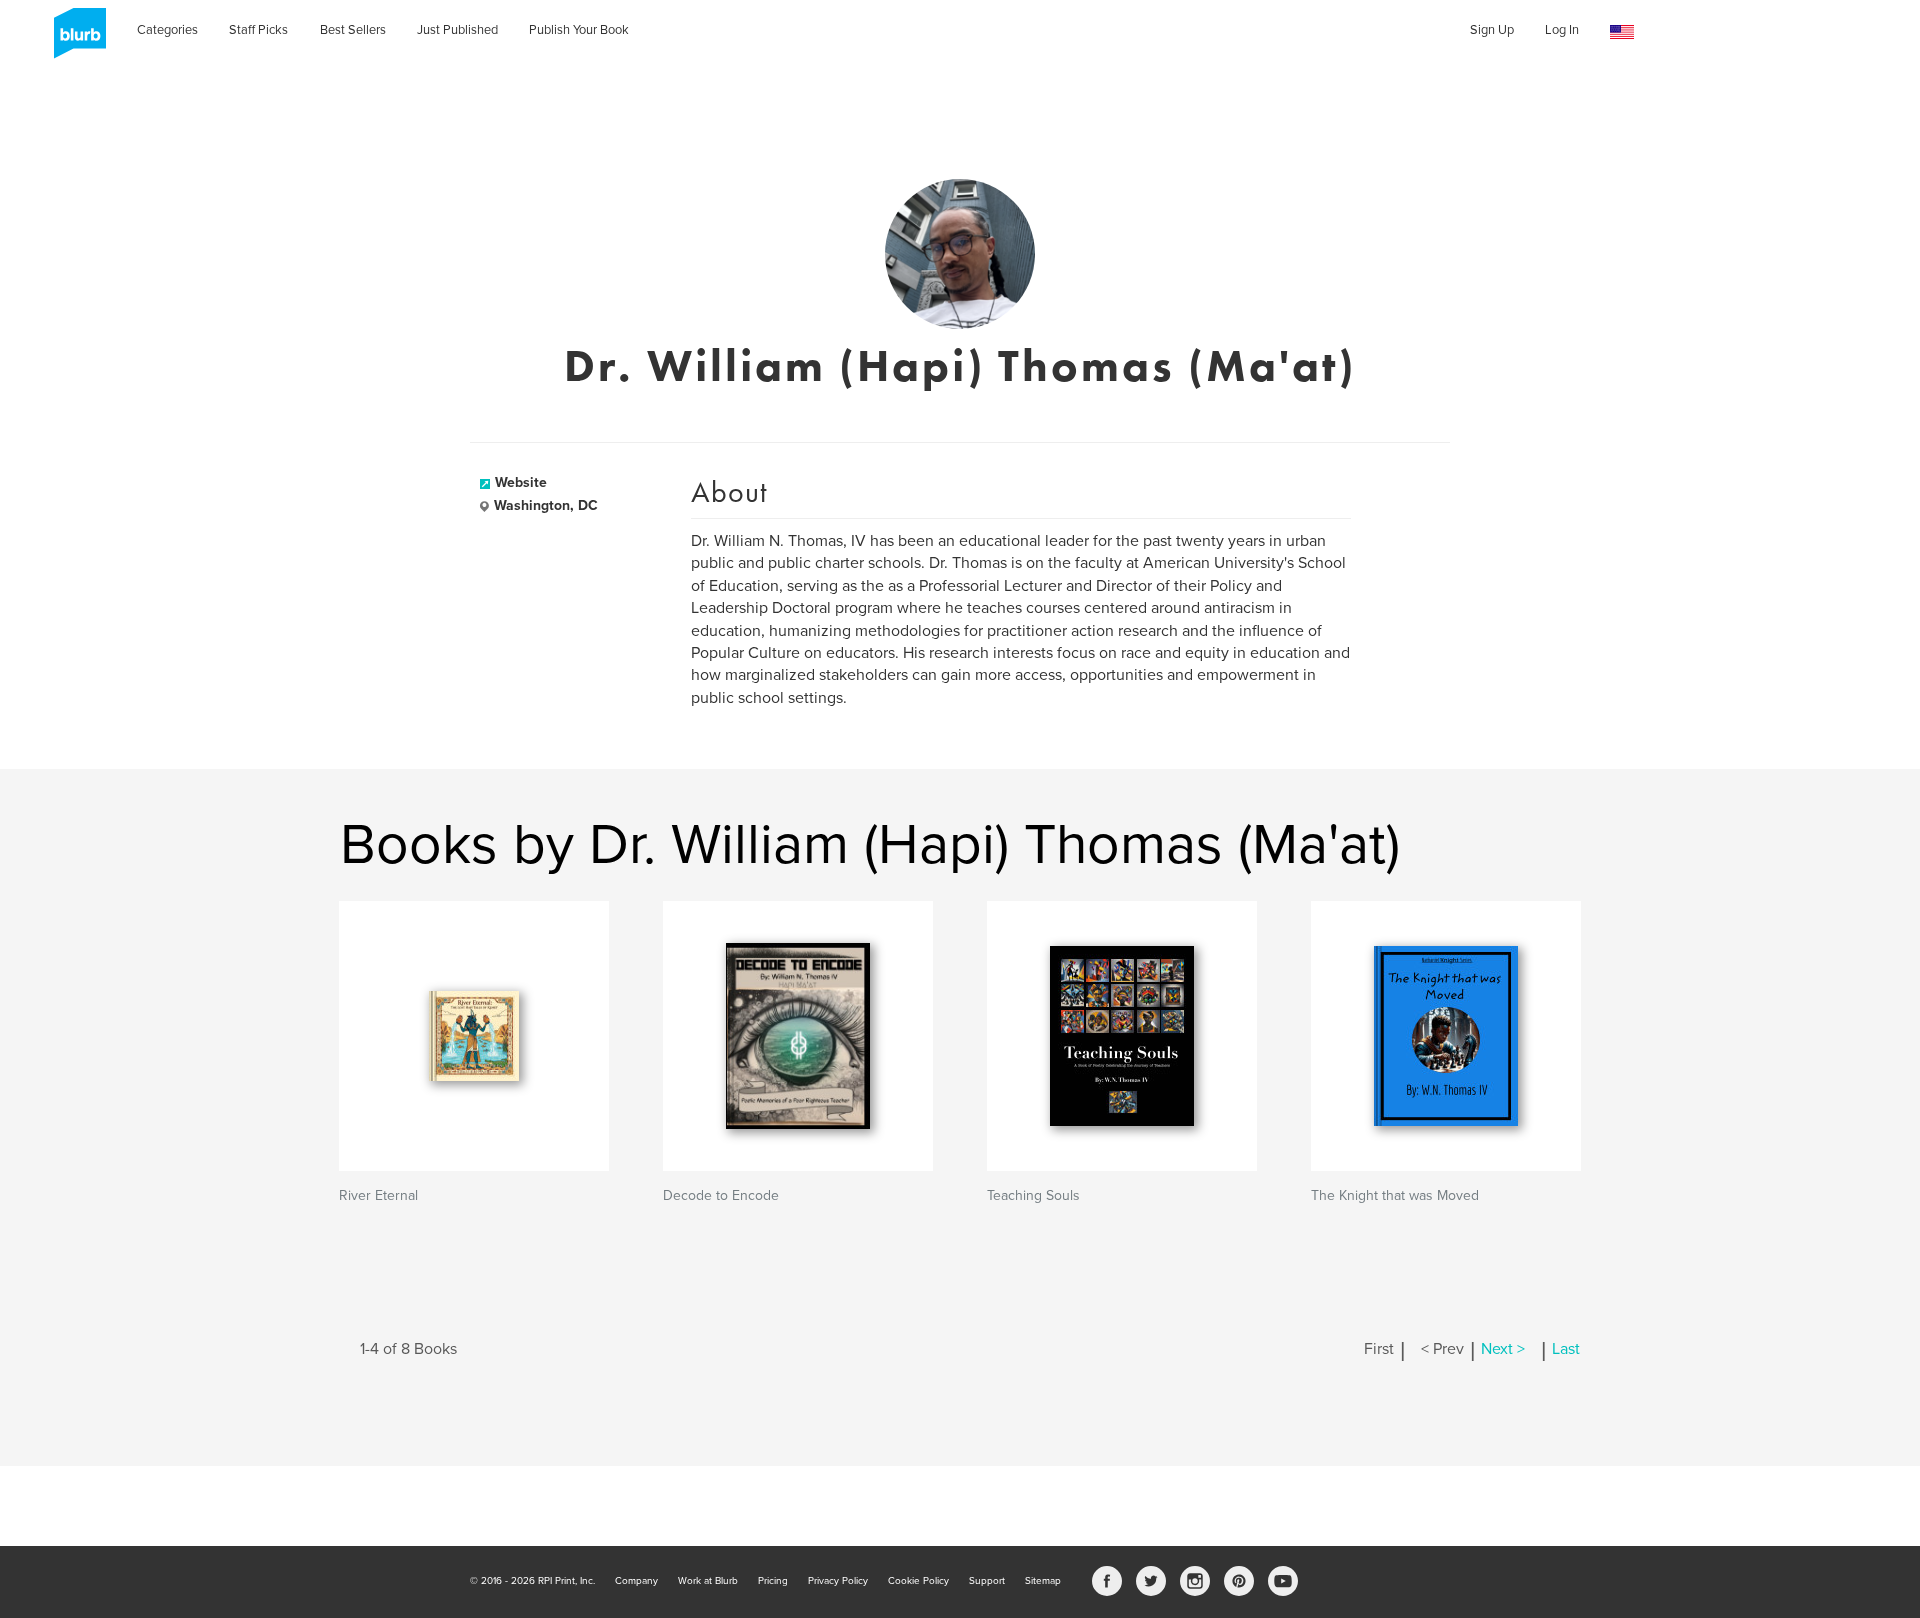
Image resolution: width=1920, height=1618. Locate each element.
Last (1566, 1349)
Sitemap (1043, 1581)
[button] (1622, 32)
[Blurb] (74, 40)
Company (636, 1581)
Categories (167, 30)
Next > (1503, 1349)
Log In (1562, 30)
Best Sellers (353, 30)
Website (521, 482)
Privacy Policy (838, 1581)
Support (987, 1581)
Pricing (773, 1581)
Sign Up (1492, 30)
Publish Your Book (579, 30)
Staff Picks (258, 30)
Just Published (457, 30)
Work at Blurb (708, 1581)
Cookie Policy (918, 1581)
